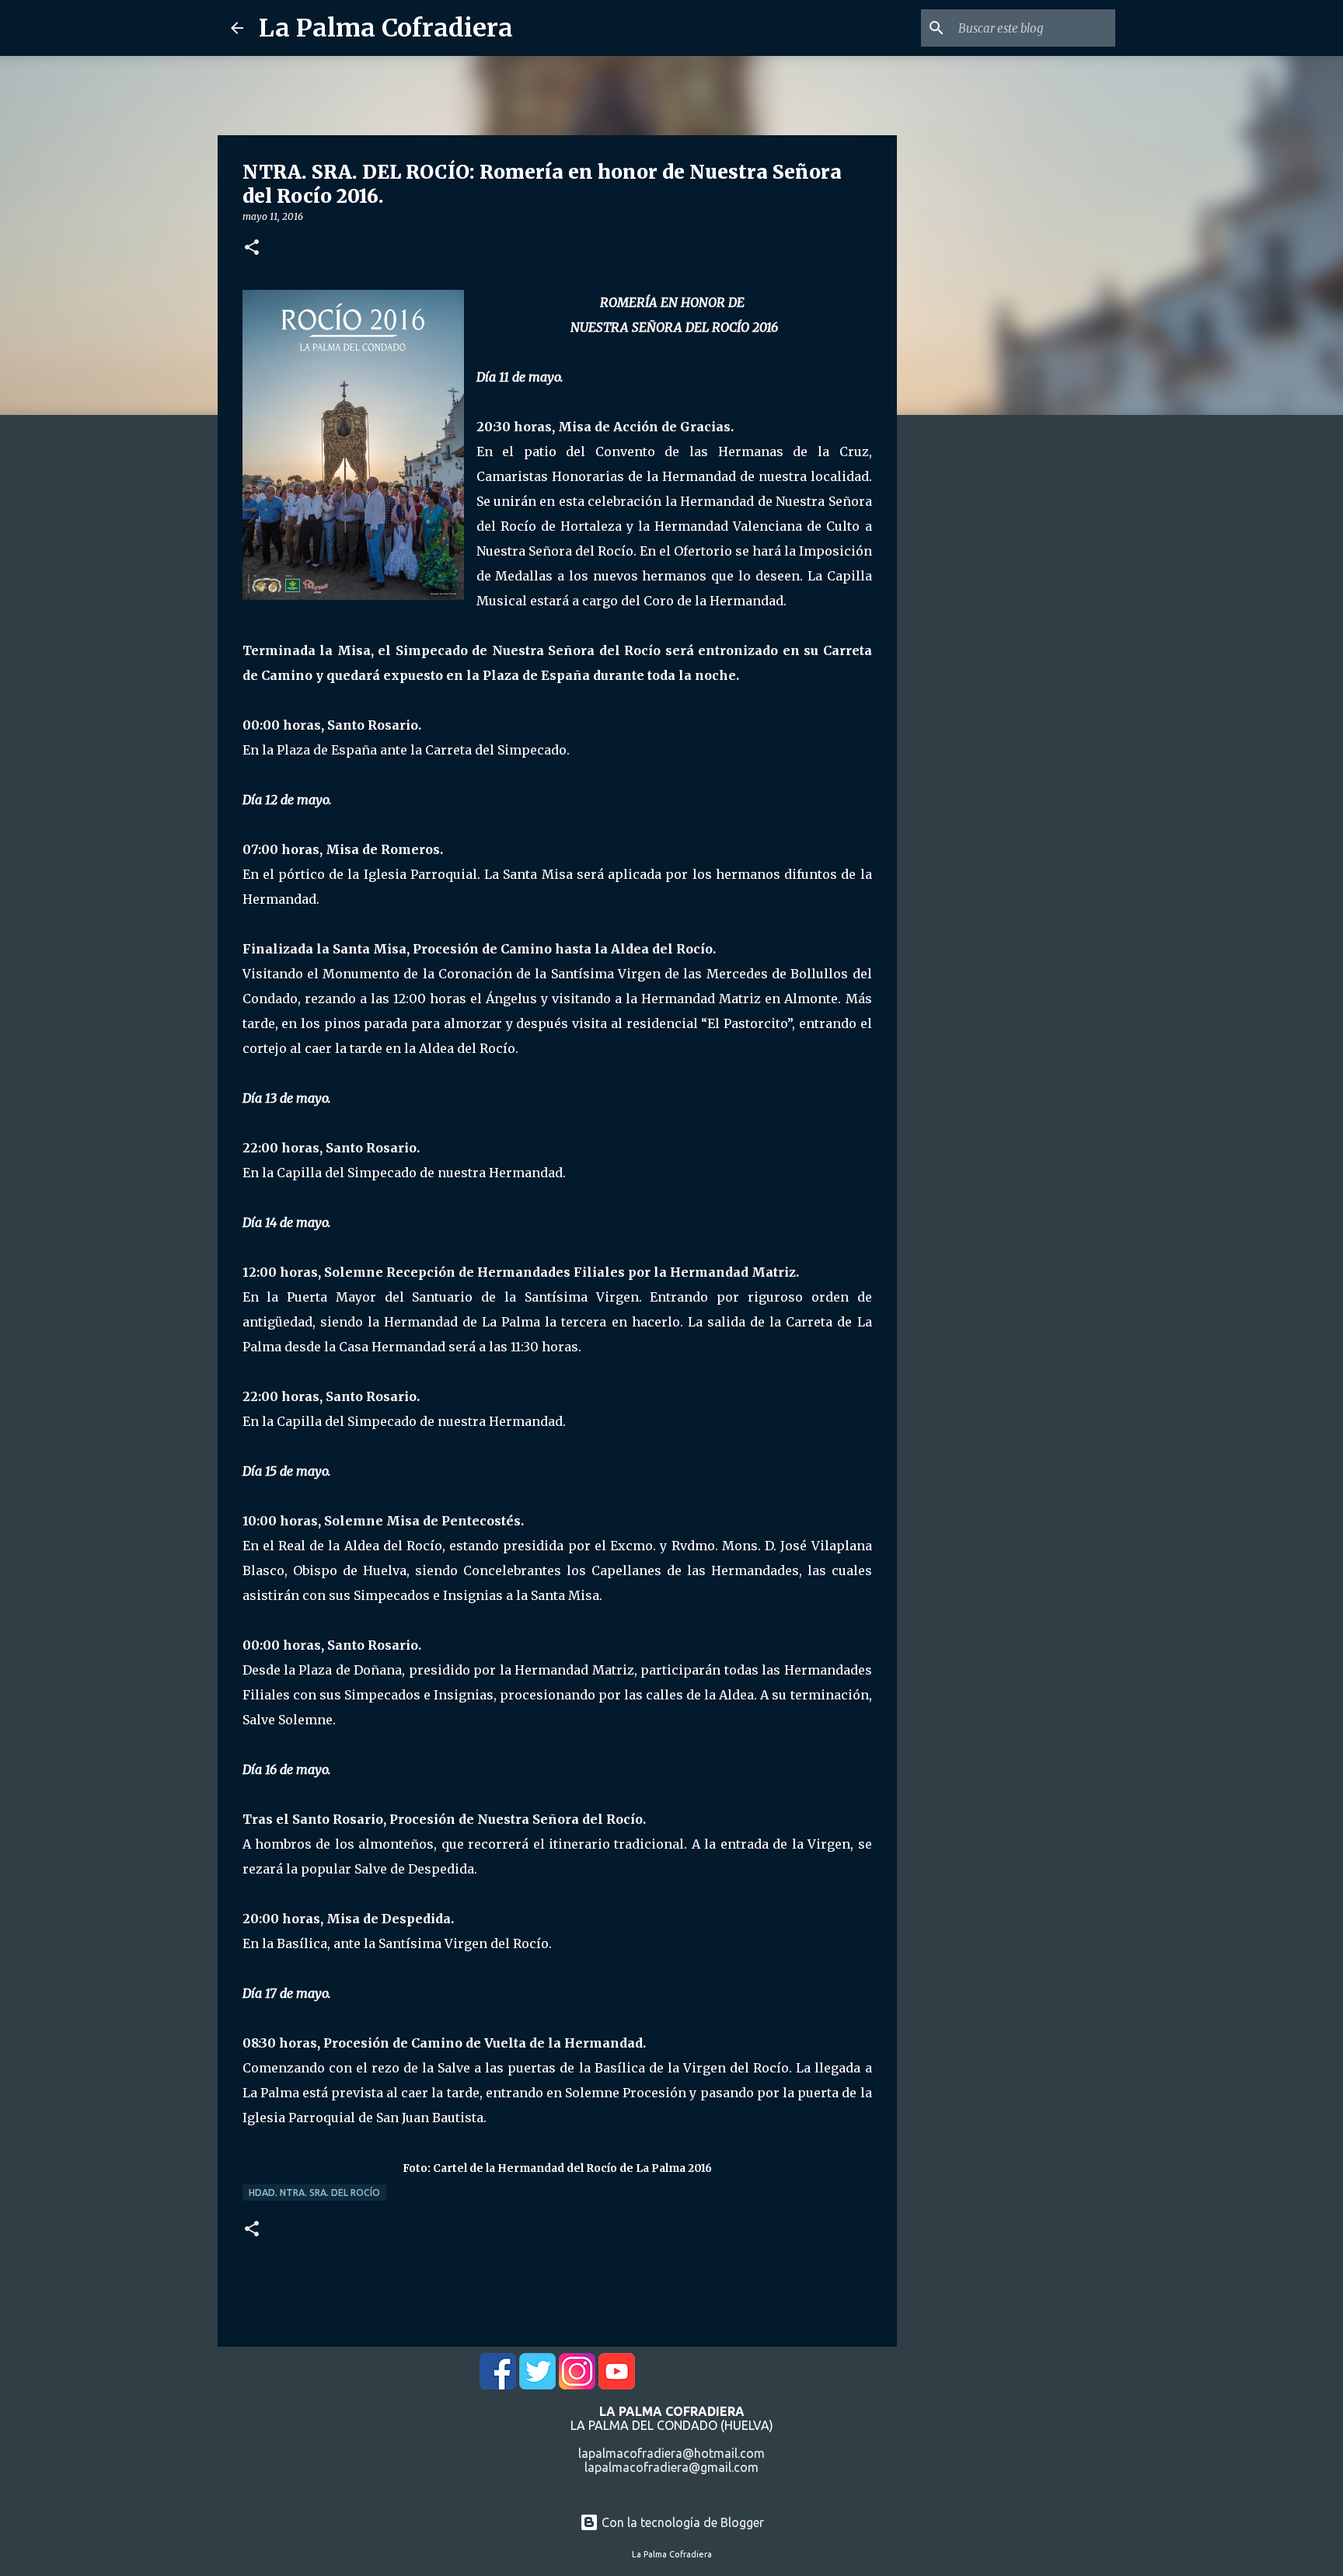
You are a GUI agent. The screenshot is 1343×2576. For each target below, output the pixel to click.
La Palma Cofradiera (386, 28)
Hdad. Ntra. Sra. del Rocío (314, 2193)
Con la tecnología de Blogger (681, 2522)
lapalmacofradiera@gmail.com (671, 2467)
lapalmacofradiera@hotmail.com (671, 2453)
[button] (252, 248)
